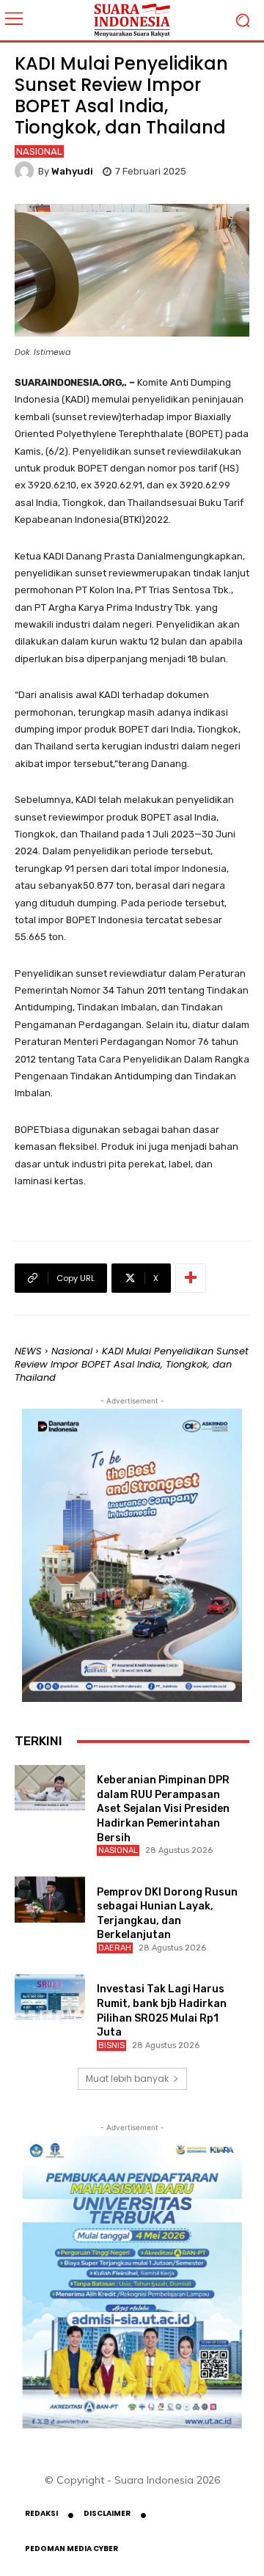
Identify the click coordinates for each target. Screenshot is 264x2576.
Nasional (39, 151)
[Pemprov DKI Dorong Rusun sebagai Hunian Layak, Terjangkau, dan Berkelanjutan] (50, 1899)
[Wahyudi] (26, 171)
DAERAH (115, 1948)
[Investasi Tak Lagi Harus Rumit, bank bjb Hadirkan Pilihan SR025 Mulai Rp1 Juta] (50, 1997)
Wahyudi (72, 171)
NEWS (28, 1351)
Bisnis (111, 2045)
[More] (191, 1278)
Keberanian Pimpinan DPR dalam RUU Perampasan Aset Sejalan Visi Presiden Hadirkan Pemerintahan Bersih (163, 1809)
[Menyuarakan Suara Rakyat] (132, 20)
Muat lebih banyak (127, 2078)
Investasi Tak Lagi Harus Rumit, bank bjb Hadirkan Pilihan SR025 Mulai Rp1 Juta (162, 2011)
